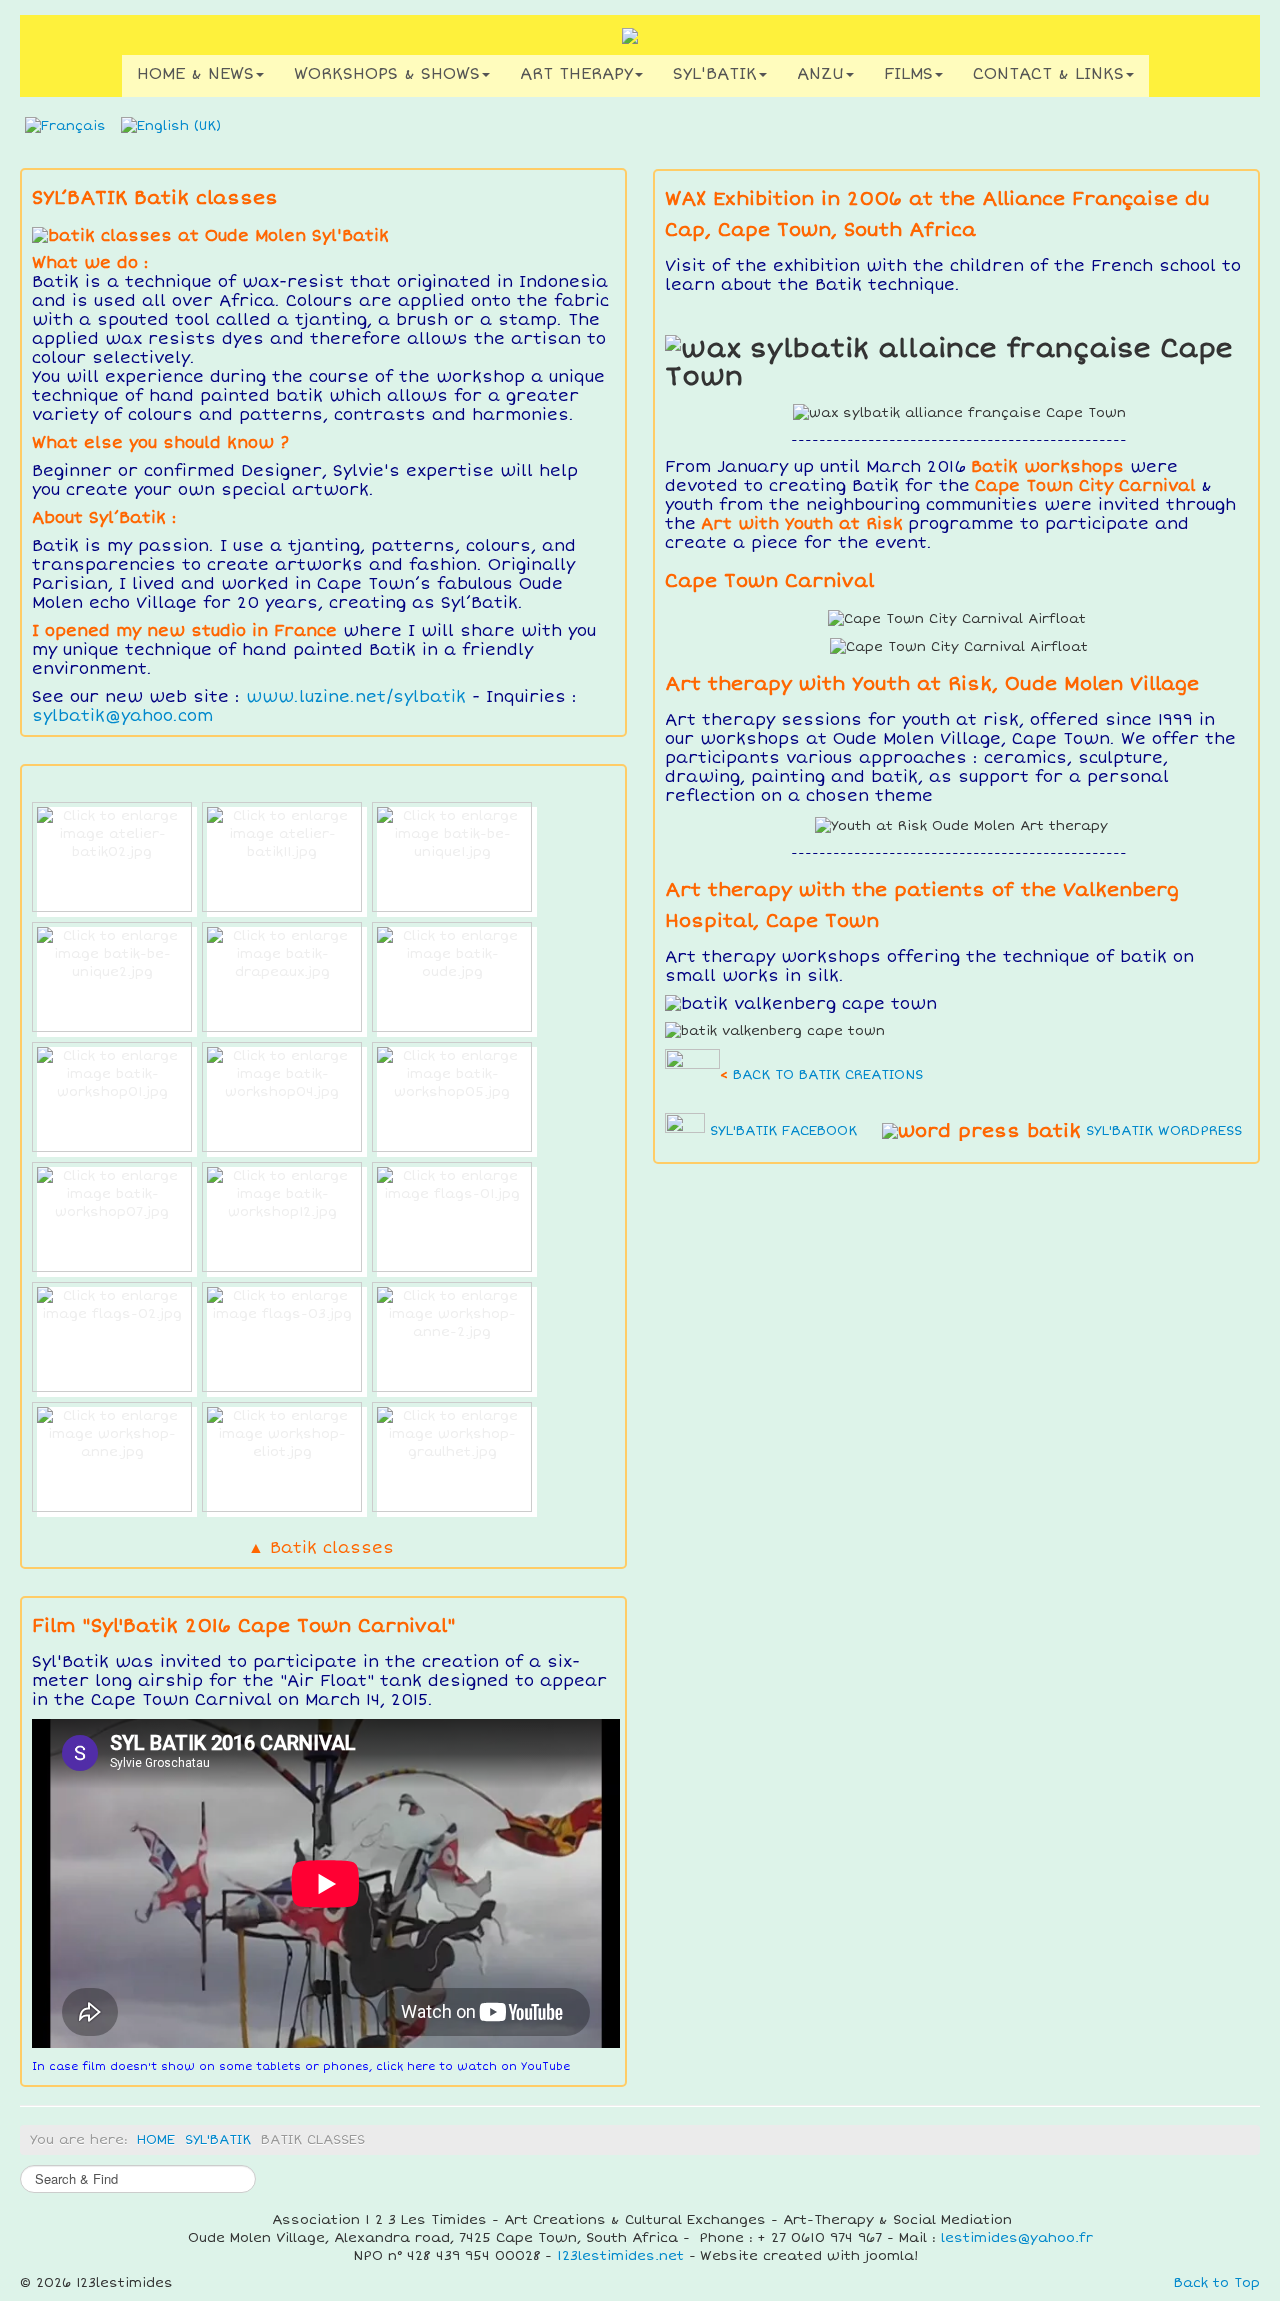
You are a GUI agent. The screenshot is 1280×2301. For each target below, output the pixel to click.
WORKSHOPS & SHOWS (387, 74)
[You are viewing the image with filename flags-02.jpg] (112, 1337)
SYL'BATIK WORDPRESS (1164, 1131)
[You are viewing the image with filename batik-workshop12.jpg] (282, 1217)
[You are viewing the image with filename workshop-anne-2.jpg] (452, 1337)
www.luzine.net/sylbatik (356, 697)
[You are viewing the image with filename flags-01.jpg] (452, 1217)
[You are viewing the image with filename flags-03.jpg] (282, 1337)
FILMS (908, 74)
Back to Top (1217, 2283)
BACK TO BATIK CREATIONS (828, 1075)
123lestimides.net (620, 2256)
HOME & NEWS (195, 74)
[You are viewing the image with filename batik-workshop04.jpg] (282, 1097)
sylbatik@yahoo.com (122, 716)
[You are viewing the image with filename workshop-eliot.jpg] (282, 1457)
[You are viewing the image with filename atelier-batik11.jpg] (282, 857)
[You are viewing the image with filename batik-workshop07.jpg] (112, 1217)
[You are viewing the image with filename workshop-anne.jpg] (112, 1457)
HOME (156, 2140)
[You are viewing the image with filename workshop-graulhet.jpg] (452, 1457)
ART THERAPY (576, 74)
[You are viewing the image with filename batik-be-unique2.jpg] (112, 977)
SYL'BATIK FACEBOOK (783, 1131)
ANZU (820, 74)
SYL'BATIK (715, 74)
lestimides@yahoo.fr (1017, 2238)
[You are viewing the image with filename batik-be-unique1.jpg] (452, 857)
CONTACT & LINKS (1048, 74)
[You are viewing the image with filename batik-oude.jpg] (452, 977)
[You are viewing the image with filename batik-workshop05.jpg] (452, 1097)
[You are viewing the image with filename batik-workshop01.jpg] (112, 1097)
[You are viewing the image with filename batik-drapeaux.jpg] (282, 977)
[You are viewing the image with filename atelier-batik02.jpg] (112, 857)
